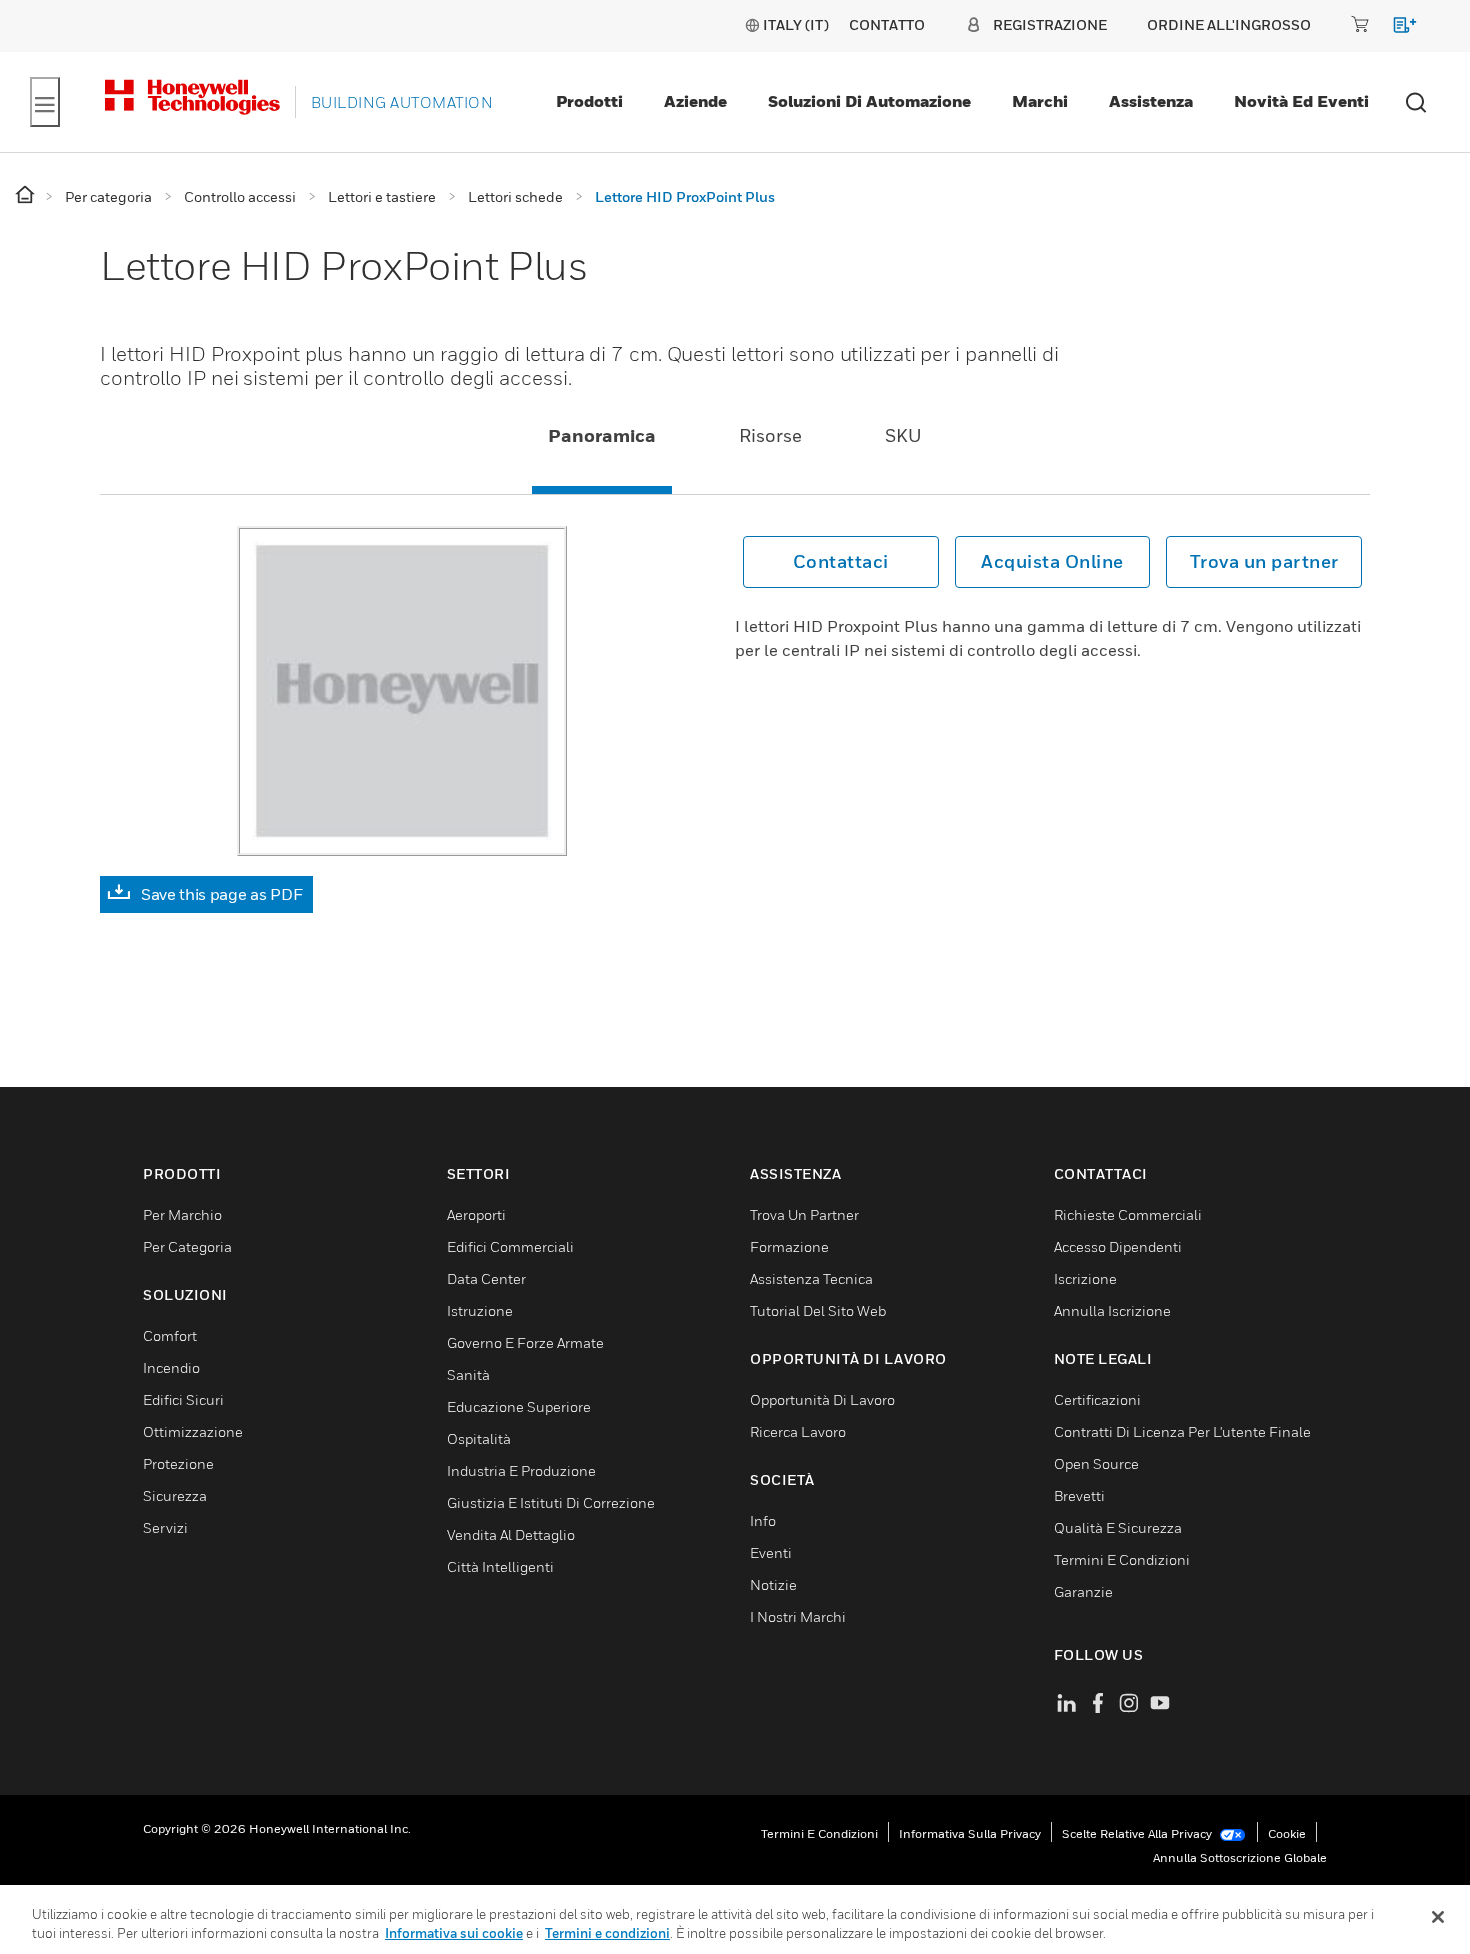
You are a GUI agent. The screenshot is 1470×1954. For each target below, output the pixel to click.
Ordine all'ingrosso (1229, 24)
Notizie (773, 1584)
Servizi (165, 1527)
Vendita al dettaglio (511, 1534)
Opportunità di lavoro (822, 1399)
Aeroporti (476, 1214)
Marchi (1040, 101)
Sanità (468, 1374)
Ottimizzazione (193, 1431)
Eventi (771, 1552)
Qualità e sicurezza (1118, 1527)
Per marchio (182, 1214)
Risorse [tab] (770, 435)
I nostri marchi (798, 1616)
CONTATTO (887, 24)
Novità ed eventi (1301, 101)
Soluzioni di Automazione (869, 101)
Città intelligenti (500, 1566)
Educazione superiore (519, 1406)
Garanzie (1083, 1591)
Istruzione (480, 1310)
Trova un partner (1264, 561)
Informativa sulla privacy (970, 1833)
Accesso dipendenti (1118, 1246)
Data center (486, 1278)
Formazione (789, 1246)
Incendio (171, 1367)
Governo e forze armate (525, 1342)
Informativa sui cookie (454, 1933)
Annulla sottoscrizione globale (1240, 1857)
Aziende (695, 101)
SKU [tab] (903, 435)
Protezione (178, 1463)
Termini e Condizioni (1122, 1559)
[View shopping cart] (1395, 28)
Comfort (170, 1335)
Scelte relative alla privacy (1138, 1833)
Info (763, 1520)
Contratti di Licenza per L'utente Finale (1182, 1431)
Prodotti (589, 101)
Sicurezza (175, 1495)
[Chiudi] (1438, 1917)
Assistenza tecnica (811, 1278)
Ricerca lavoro (798, 1431)
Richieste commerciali (1128, 1214)
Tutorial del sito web (818, 1310)
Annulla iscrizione (1112, 1310)
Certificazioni (1097, 1399)
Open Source (1096, 1463)
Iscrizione (1085, 1278)
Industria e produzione (521, 1470)
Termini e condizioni (819, 1833)
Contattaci (841, 561)
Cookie (1287, 1833)
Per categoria (187, 1246)
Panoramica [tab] (602, 435)
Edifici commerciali (510, 1246)
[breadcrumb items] (26, 195)
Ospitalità (479, 1438)
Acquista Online (1052, 561)
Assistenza (1151, 101)
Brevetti (1079, 1495)
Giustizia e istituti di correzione (551, 1502)
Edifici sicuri (183, 1399)
